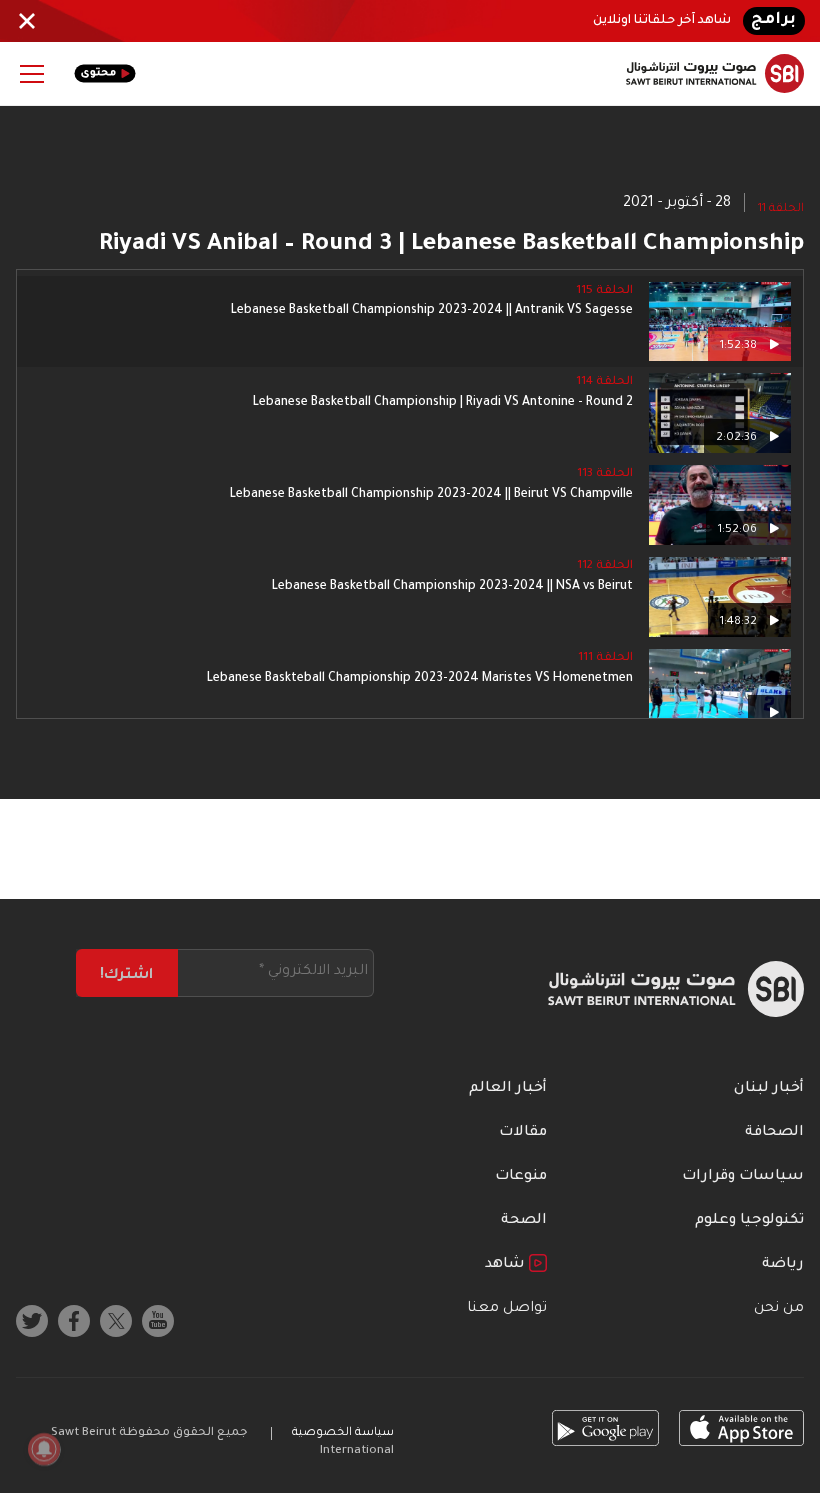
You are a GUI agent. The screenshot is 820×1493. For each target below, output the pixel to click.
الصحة (524, 1221)
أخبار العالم (508, 1089)
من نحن (779, 1309)
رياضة (783, 1265)
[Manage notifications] (44, 1449)
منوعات (521, 1177)
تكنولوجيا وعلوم (749, 1221)
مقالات (523, 1133)
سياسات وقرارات (743, 1177)
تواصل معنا (507, 1309)
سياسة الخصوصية (343, 1433)
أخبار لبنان (769, 1089)
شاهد (507, 1265)
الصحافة (774, 1133)
